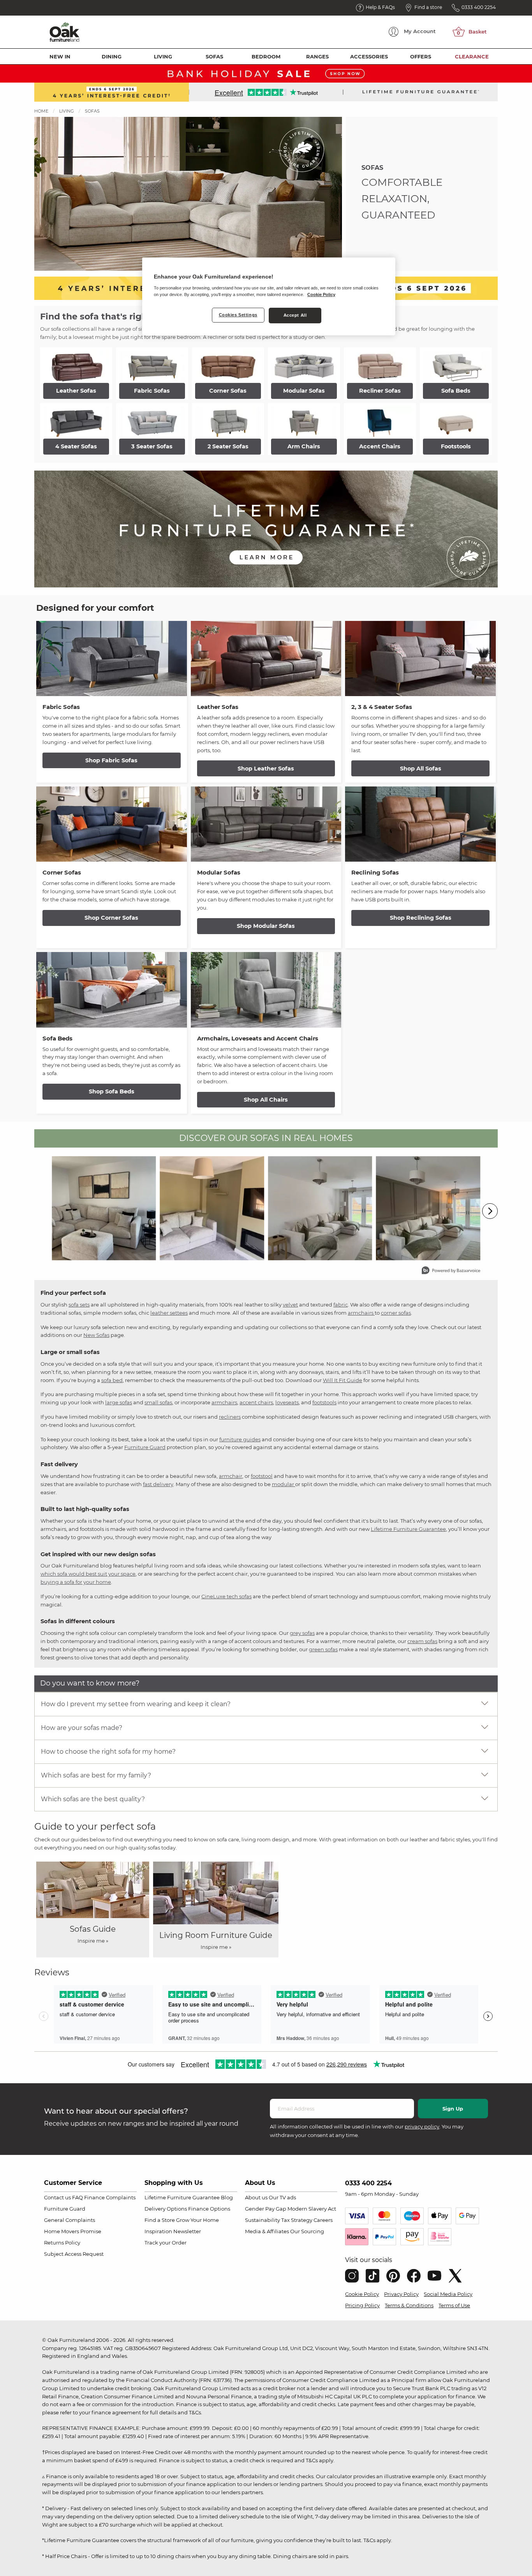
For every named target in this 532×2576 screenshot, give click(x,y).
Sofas (214, 56)
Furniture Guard (145, 1447)
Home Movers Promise (73, 2231)
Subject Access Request (74, 2254)
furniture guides (240, 1439)
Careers (323, 2220)
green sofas (323, 1649)
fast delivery (158, 1484)
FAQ (78, 2197)
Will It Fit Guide (343, 1380)
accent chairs (256, 1402)
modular (284, 1484)
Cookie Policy (362, 2294)
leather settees (169, 1313)
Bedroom (266, 56)
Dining (112, 56)
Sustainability (262, 2220)
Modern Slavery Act (312, 2209)
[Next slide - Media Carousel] (490, 1211)
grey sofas (302, 1633)
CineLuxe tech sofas (226, 1596)
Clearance (472, 56)
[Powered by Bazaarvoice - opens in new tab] (451, 1271)
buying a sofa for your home (76, 1582)
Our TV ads (282, 2197)
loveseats (287, 1402)
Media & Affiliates (267, 2231)
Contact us (57, 2197)
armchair (231, 1476)
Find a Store (160, 2220)
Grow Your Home (197, 2220)
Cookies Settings (238, 315)
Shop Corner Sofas (111, 918)
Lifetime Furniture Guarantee (408, 1529)
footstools (324, 1402)
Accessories (369, 56)
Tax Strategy (297, 2220)
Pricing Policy (362, 2305)
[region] (269, 296)
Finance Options (209, 2209)
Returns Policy (62, 2243)
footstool (262, 1476)
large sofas (119, 1402)
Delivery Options (166, 2209)
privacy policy (422, 2126)
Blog (227, 2197)
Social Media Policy (448, 2294)
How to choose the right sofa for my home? (108, 1752)
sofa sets (79, 1305)
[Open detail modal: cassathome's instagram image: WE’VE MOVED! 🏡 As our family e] (212, 1208)
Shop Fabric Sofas (111, 760)
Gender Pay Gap (266, 2209)
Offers (421, 56)
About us (256, 2197)
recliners (230, 1417)
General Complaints (70, 2220)
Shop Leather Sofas (266, 769)
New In (60, 56)
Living (163, 56)
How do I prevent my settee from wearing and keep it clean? (136, 1704)
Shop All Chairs (266, 1100)
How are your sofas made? (82, 1728)
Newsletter (187, 2231)
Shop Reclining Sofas (421, 918)
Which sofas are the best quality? (93, 1799)
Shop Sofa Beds (112, 1091)
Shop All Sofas (421, 769)
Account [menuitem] (420, 31)
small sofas (158, 1402)
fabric (341, 1305)
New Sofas (96, 1335)
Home (41, 111)
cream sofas (422, 1641)
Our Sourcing (307, 2231)
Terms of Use (454, 2305)
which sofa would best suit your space (88, 1574)
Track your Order (166, 2243)
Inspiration (158, 2231)
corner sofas (396, 1313)
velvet (290, 1305)
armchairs (361, 1313)
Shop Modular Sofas (266, 926)
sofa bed (112, 1380)
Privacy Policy (401, 2294)
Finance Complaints (110, 2197)
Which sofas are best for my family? (96, 1775)
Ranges (317, 56)
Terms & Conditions (409, 2305)
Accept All (295, 315)
